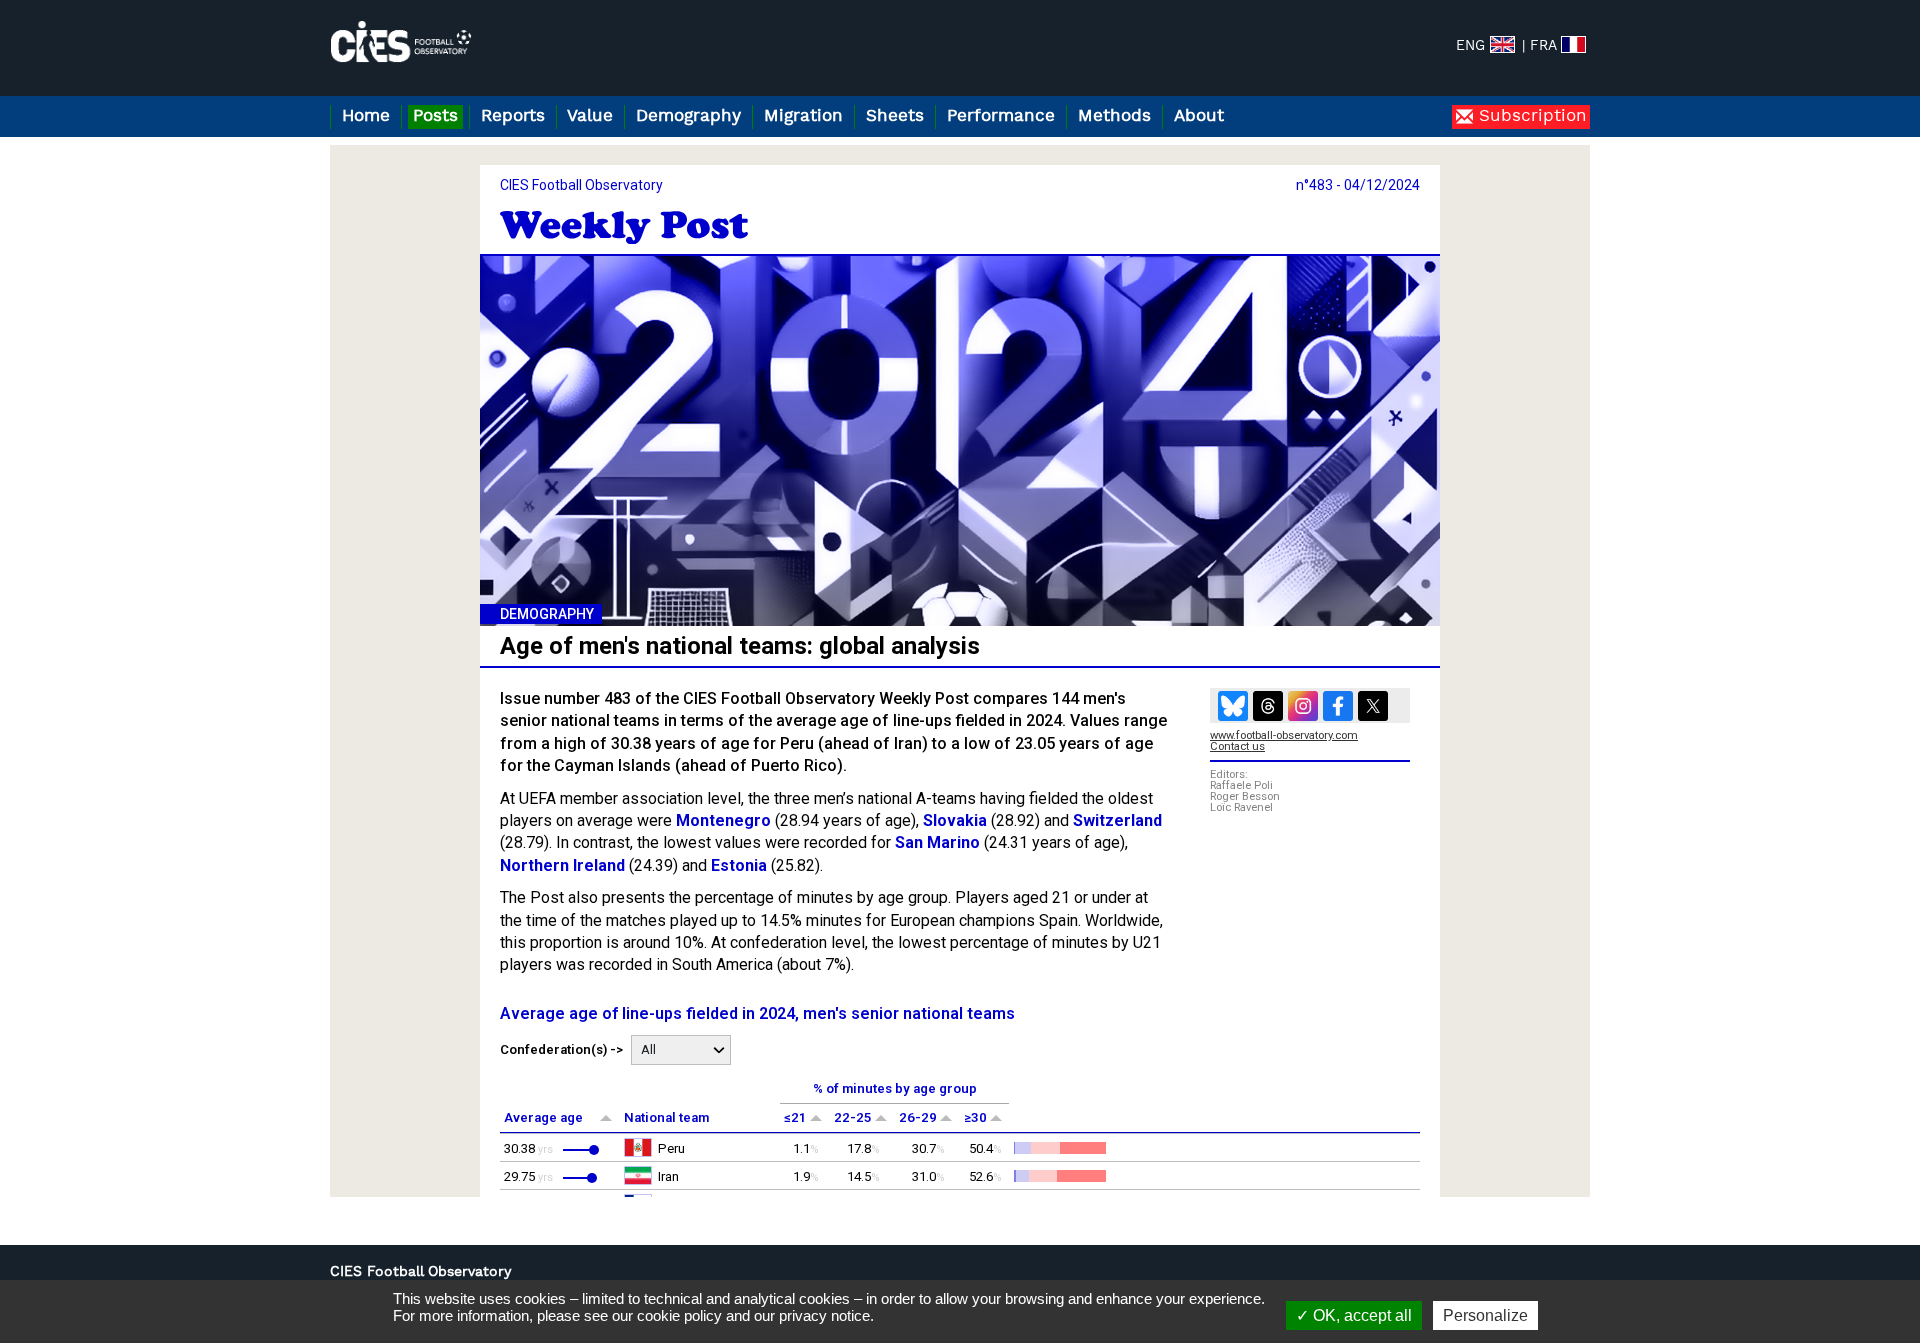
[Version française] (1573, 44)
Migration (803, 116)
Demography (688, 116)
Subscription (1530, 116)
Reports (513, 116)
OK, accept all (1360, 1315)
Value (590, 116)
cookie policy (679, 1315)
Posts (435, 116)
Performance (1001, 116)
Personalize (1485, 1315)
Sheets (895, 116)
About (1199, 116)
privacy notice (824, 1315)
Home (366, 116)
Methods (1114, 116)
